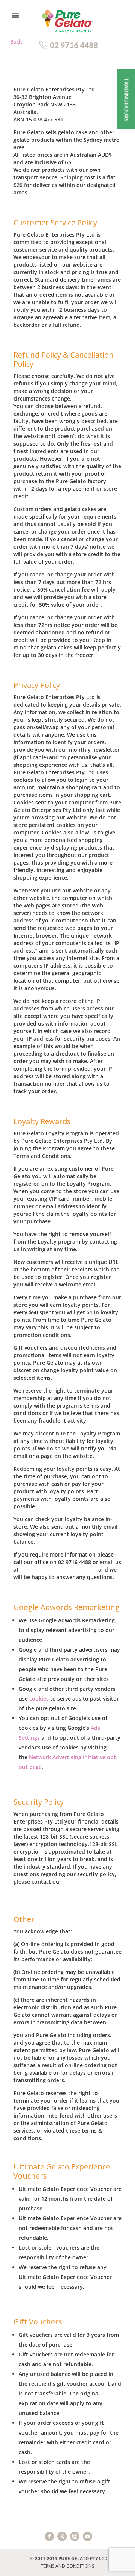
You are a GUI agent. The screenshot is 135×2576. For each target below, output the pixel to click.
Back (16, 42)
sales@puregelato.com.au (58, 1569)
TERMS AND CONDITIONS (67, 2566)
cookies (39, 1698)
